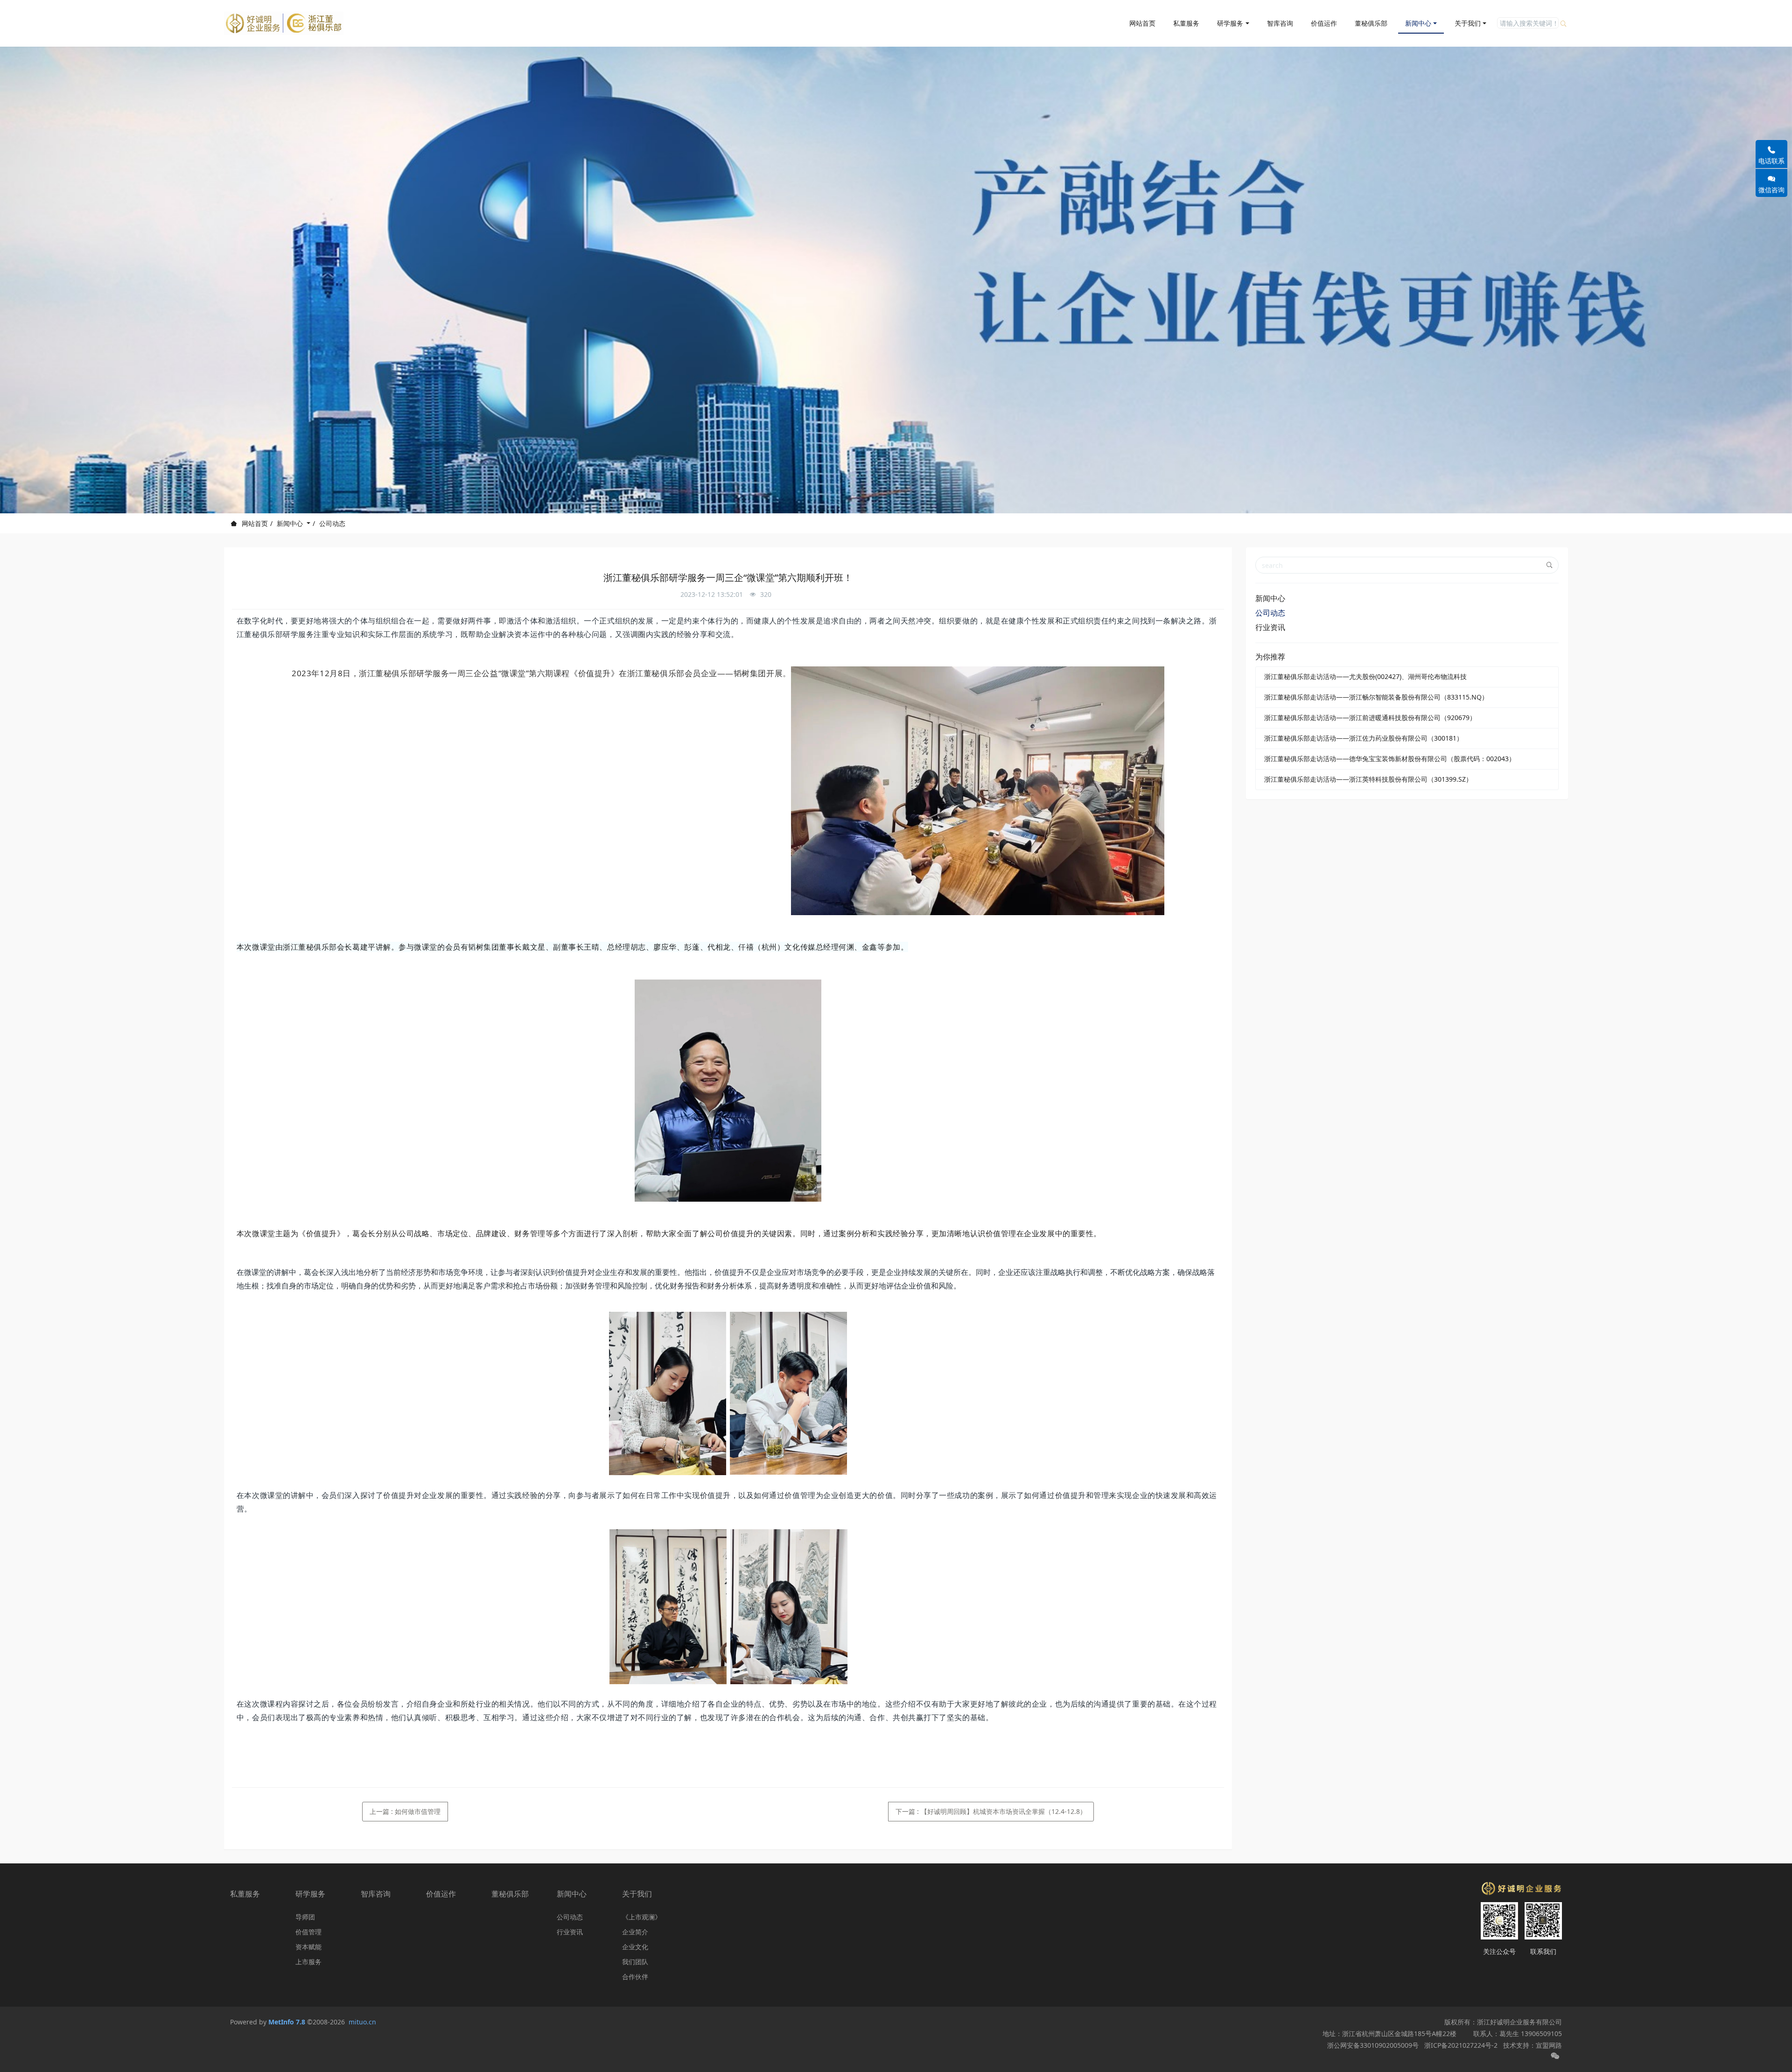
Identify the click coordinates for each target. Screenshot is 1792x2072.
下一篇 (991, 1811)
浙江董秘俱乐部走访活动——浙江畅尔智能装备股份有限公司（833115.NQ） (1376, 697)
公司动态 (332, 523)
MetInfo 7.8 (287, 2022)
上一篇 (405, 1811)
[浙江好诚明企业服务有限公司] (284, 23)
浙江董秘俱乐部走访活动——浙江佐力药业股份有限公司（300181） (1364, 738)
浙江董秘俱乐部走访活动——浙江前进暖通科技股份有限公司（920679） (1370, 717)
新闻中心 (291, 523)
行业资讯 (1270, 627)
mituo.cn (362, 2022)
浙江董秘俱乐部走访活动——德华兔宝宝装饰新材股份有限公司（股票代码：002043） (1390, 759)
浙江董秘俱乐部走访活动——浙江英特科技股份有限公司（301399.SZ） (1368, 779)
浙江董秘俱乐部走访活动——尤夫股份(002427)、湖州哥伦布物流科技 (1365, 676)
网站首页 (1142, 23)
